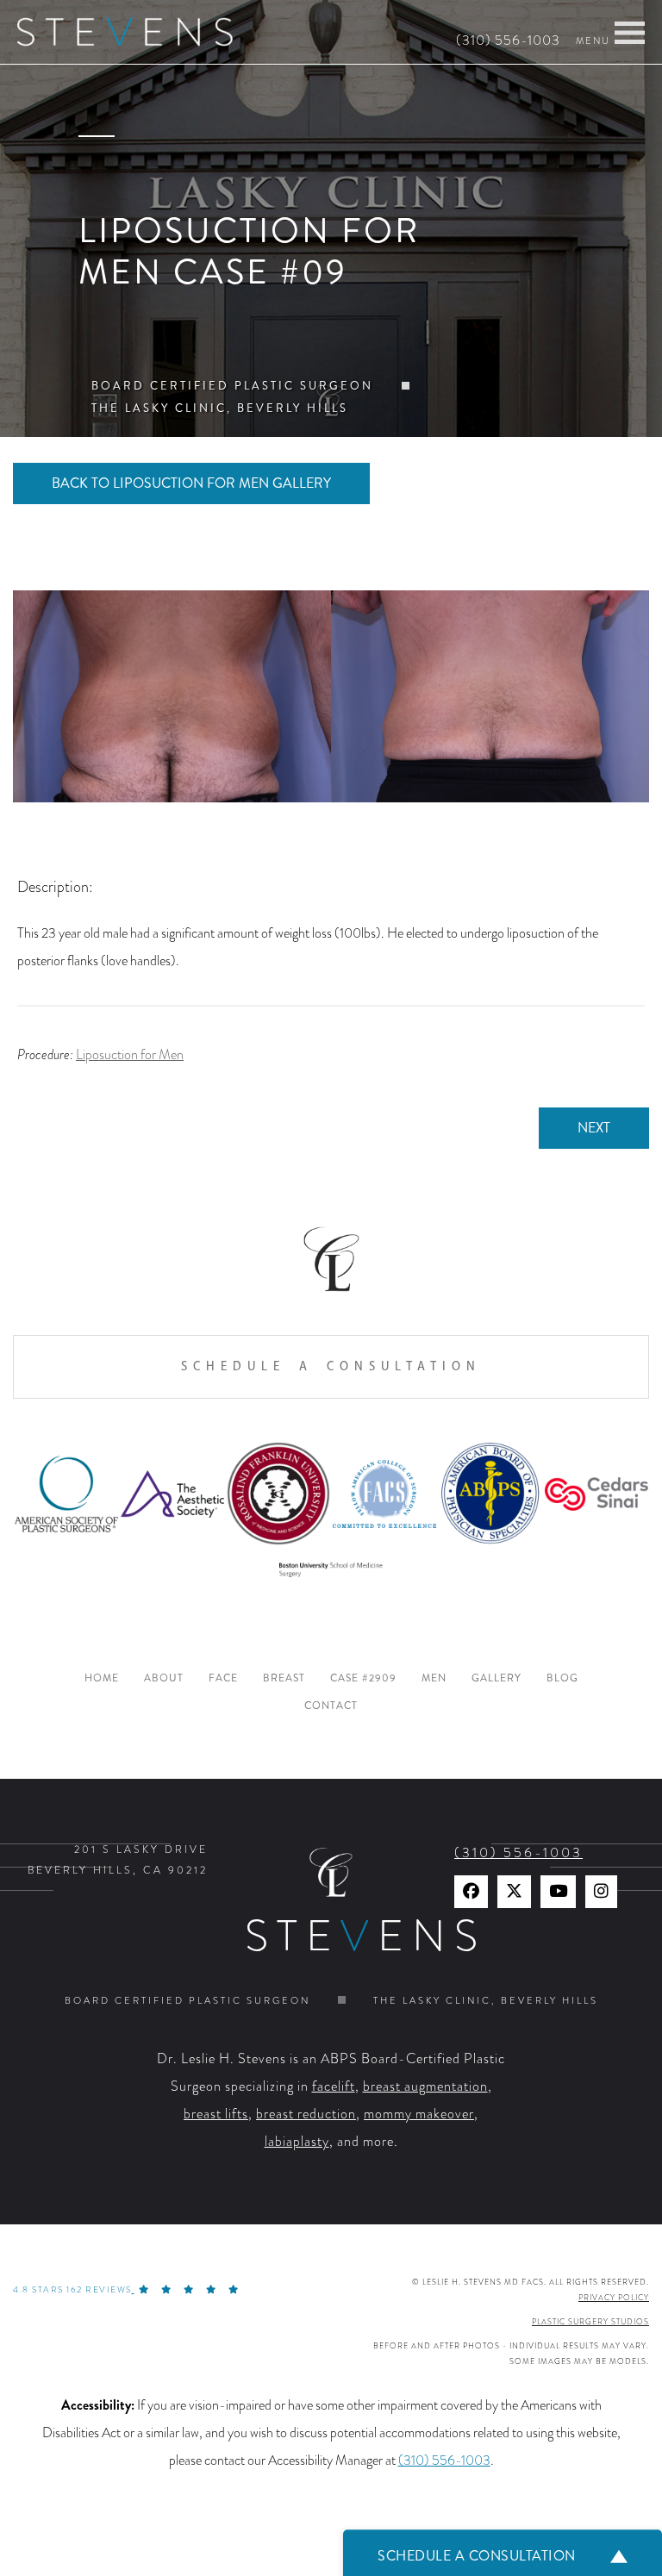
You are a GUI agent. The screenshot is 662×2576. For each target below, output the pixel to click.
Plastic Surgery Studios (590, 2322)
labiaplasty (297, 2142)
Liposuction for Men (130, 1055)
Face (223, 1678)
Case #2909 (363, 1678)
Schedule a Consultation (331, 1366)
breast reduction (306, 2114)
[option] (331, 696)
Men (434, 1678)
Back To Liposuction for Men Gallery (191, 483)
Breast (284, 1678)
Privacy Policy (614, 2298)
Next (594, 1128)
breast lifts (216, 2114)
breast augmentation (425, 2086)
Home (102, 1678)
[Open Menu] (630, 33)
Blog (562, 1678)
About (164, 1678)
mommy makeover (419, 2114)
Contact (331, 1706)
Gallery (496, 1678)
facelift (334, 2086)
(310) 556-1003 (508, 41)
